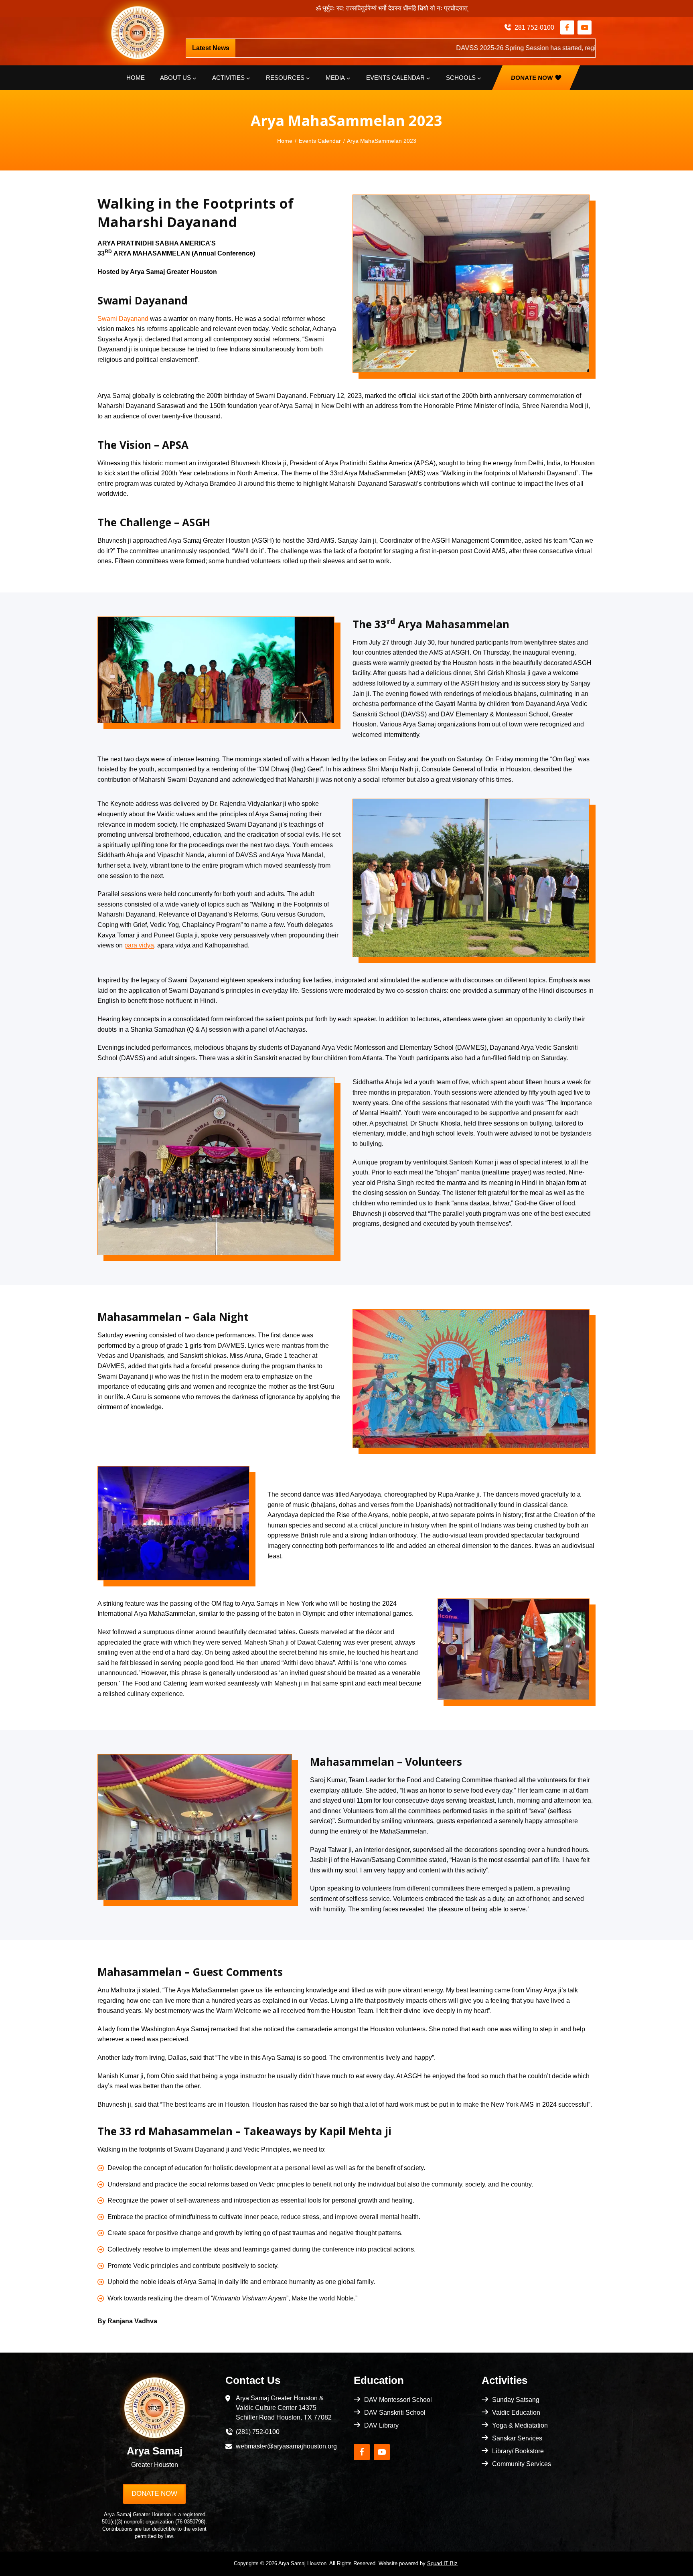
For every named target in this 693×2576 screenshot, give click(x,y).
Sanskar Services (517, 2438)
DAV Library (381, 2425)
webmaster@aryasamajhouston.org (286, 2446)
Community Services (522, 2464)
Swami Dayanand (123, 319)
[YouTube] (585, 27)
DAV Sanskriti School (395, 2413)
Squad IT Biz (442, 2563)
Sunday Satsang (516, 2400)
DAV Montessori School (398, 2400)
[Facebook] (567, 27)
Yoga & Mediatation (520, 2425)
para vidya (139, 945)
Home (136, 78)
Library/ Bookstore (518, 2451)
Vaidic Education (516, 2413)
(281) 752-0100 (258, 2432)
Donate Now (532, 78)
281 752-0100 (534, 27)
